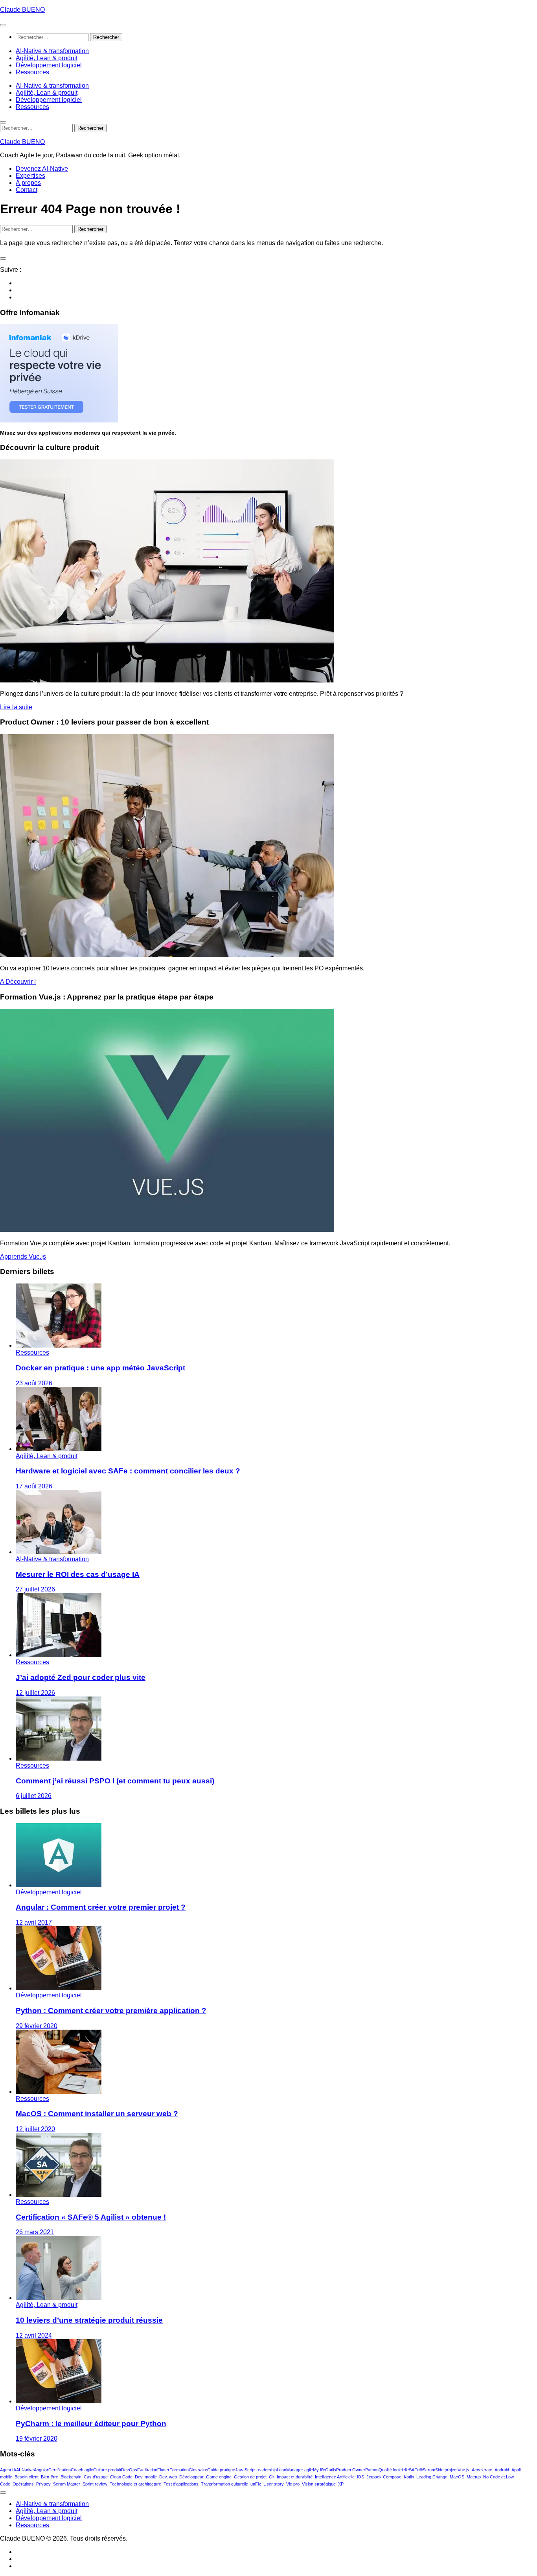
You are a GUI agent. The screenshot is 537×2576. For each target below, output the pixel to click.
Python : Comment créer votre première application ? (111, 2011)
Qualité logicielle (394, 2470)
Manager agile (300, 2470)
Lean (281, 2470)
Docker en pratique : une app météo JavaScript (100, 1368)
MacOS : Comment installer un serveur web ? (97, 2114)
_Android (501, 2470)
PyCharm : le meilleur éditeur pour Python (91, 2424)
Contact (27, 190)
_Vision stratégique (318, 2484)
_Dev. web (167, 2477)
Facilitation (147, 2470)
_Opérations (22, 2484)
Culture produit (107, 2470)
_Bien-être (48, 2477)
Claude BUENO (22, 10)
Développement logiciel (49, 65)
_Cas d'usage (95, 2477)
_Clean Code (120, 2477)
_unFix (255, 2484)
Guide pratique (221, 2470)
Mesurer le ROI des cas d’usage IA (78, 1574)
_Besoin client (25, 2477)
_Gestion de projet (249, 2477)
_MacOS (456, 2477)
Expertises (30, 176)
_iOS (359, 2477)
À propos (28, 183)
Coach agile (82, 2470)
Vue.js (463, 2470)
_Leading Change (431, 2477)
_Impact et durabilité (293, 2477)
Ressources (32, 72)
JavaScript (245, 2470)
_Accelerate (481, 2470)
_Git (270, 2477)
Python (372, 2470)
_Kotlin (408, 2477)
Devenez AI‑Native (42, 169)
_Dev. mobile (145, 2477)
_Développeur (190, 2477)
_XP (340, 2484)
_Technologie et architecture (134, 2484)
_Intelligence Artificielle (334, 2477)
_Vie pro (292, 2484)
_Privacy (42, 2484)
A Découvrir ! (18, 982)
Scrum (429, 2470)
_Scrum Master (65, 2484)
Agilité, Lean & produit (47, 58)
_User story (272, 2484)
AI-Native (25, 2470)
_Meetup (473, 2477)
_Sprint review (94, 2484)
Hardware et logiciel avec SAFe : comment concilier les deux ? (128, 1471)
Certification (60, 2470)
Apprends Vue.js (23, 1257)
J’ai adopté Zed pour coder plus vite (81, 1677)
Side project (446, 2470)
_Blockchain (70, 2477)
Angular (41, 2470)
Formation (179, 2470)
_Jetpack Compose (383, 2477)
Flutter (163, 2470)
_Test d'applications (180, 2484)
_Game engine (218, 2477)
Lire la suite (16, 707)
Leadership (266, 2470)
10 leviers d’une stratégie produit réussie (89, 2320)
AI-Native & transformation (52, 51)
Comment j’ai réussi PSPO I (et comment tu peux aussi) (115, 1781)
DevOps (129, 2470)
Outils (331, 2470)
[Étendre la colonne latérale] (3, 258)
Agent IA (8, 2470)
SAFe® (416, 2470)
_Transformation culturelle (223, 2484)
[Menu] (3, 25)
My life (319, 2470)
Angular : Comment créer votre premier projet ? (101, 1907)
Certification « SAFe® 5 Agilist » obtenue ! (91, 2217)
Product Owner (351, 2470)
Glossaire (198, 2470)
